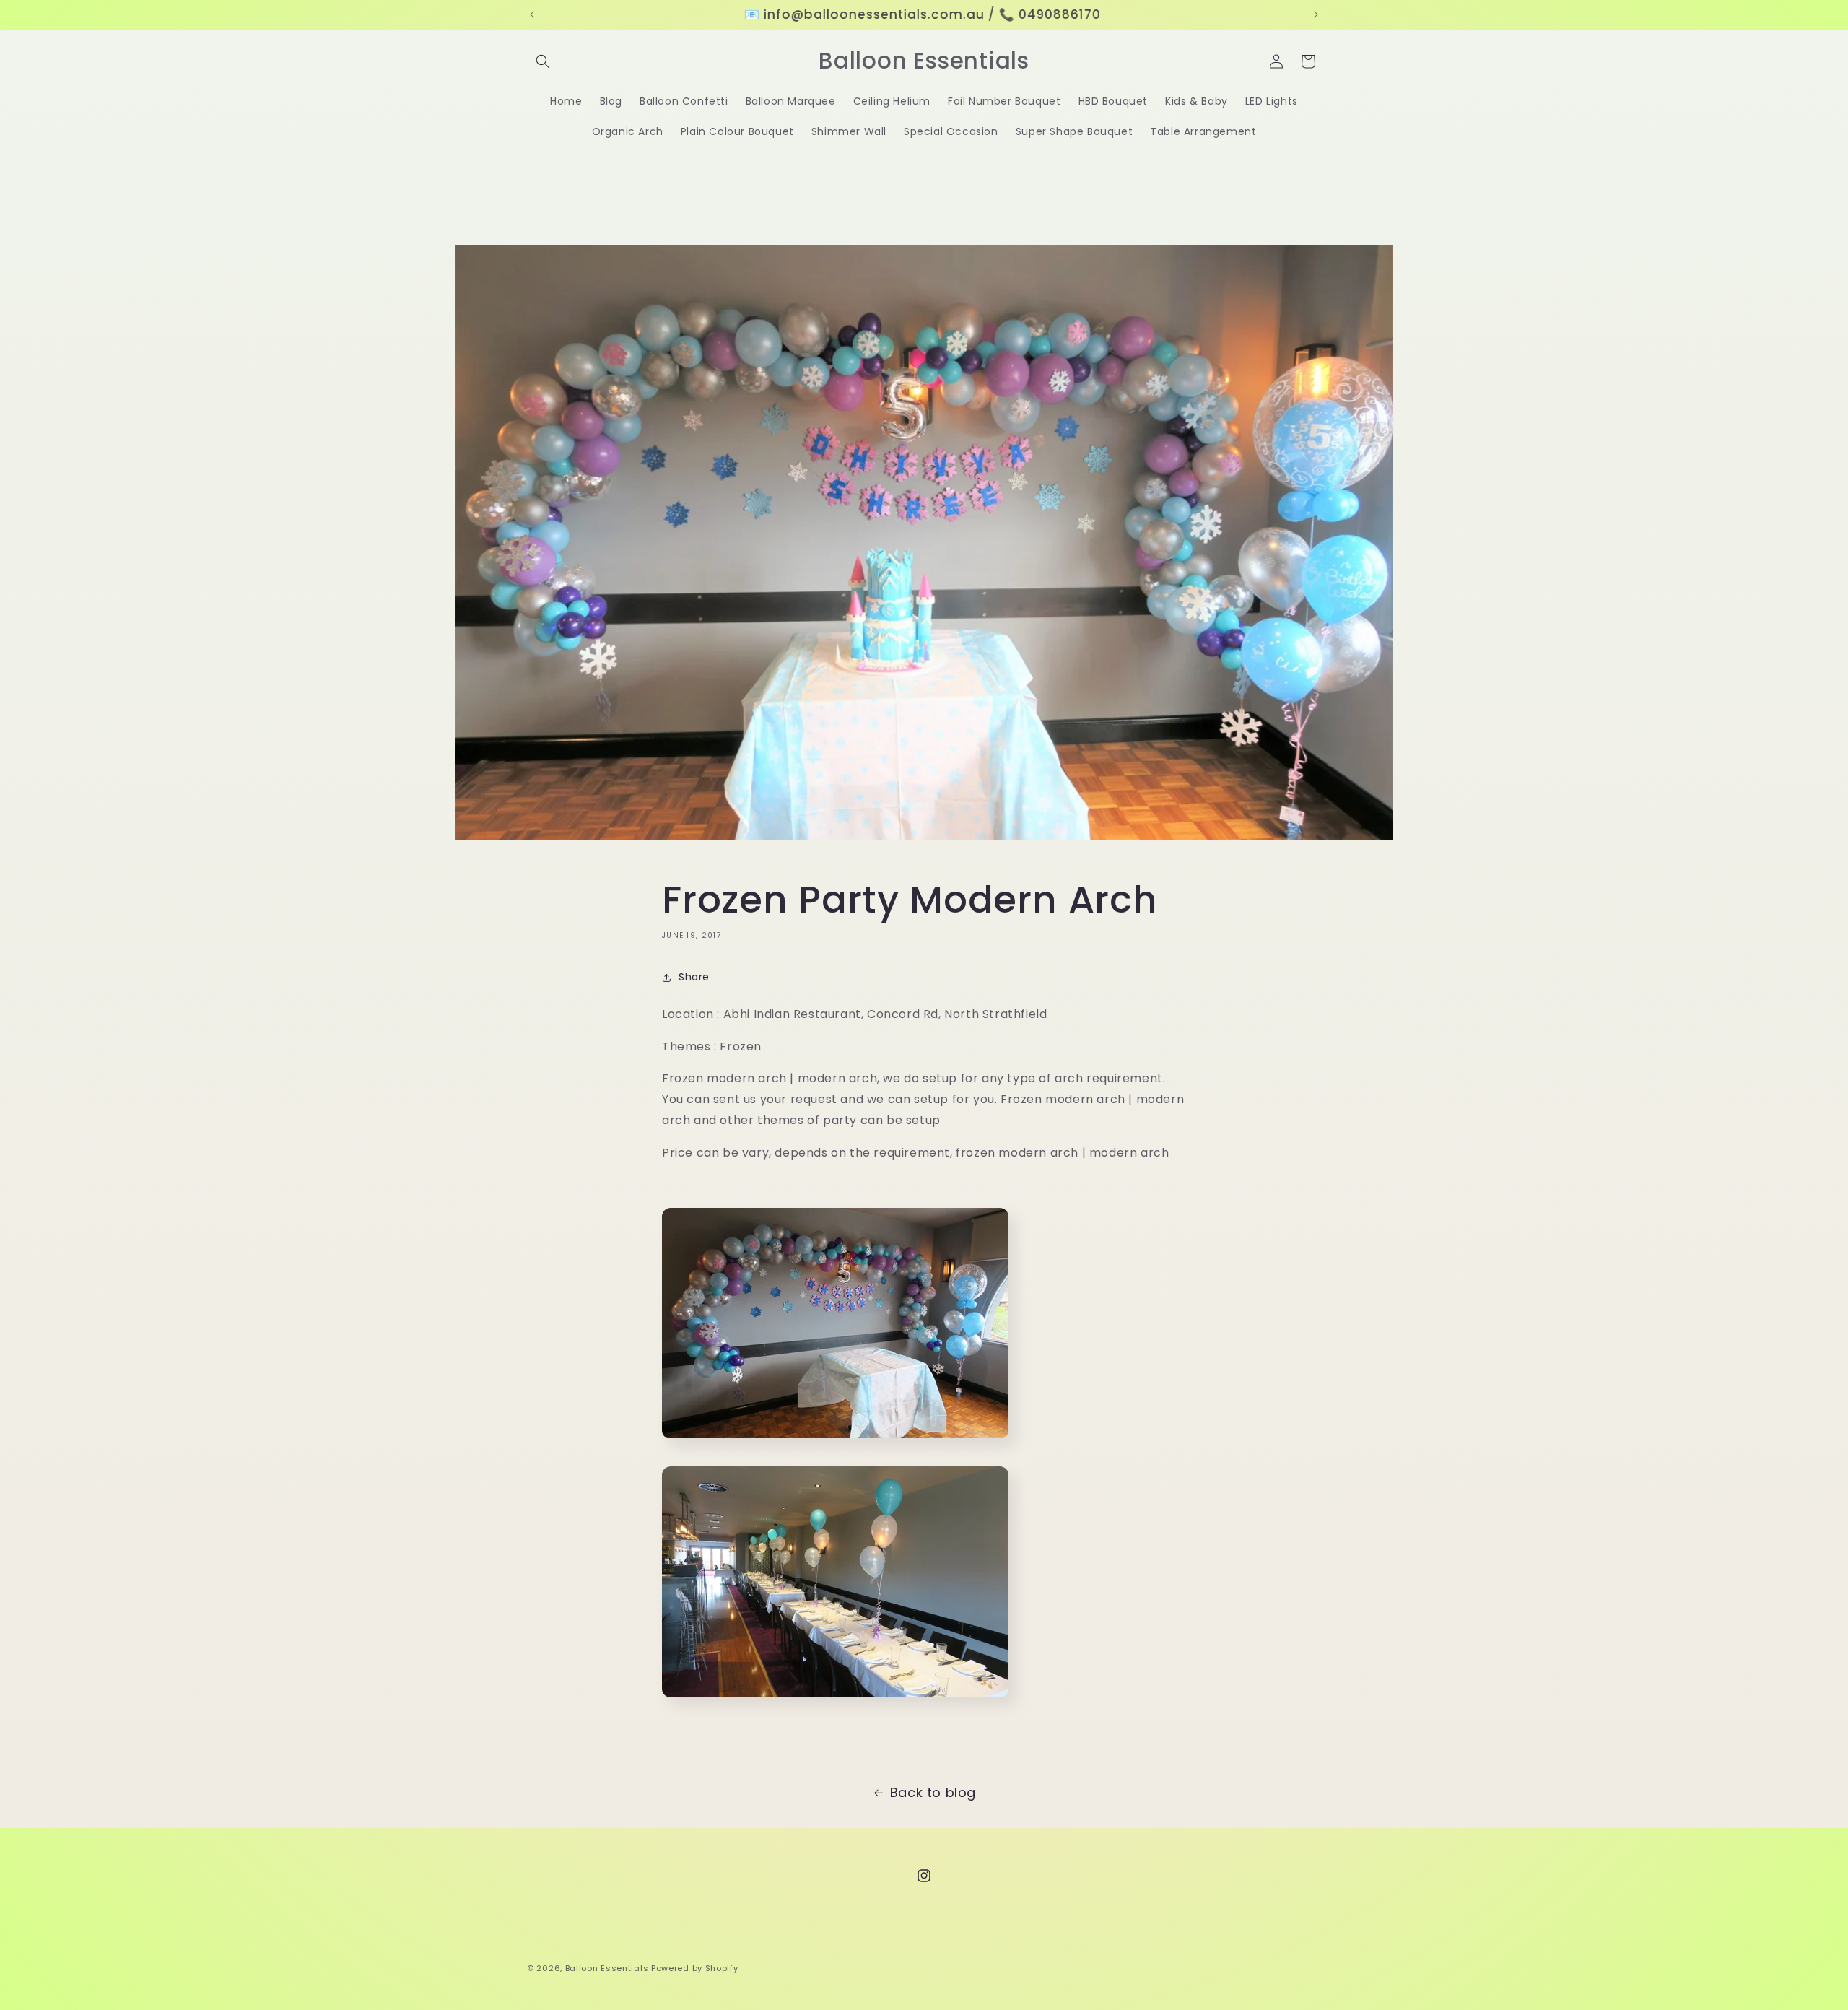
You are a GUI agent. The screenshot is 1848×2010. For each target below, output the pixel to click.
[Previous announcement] (532, 14)
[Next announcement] (1316, 14)
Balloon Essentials (607, 1968)
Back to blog (933, 1792)
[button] (543, 61)
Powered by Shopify (695, 1968)
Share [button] (694, 978)
